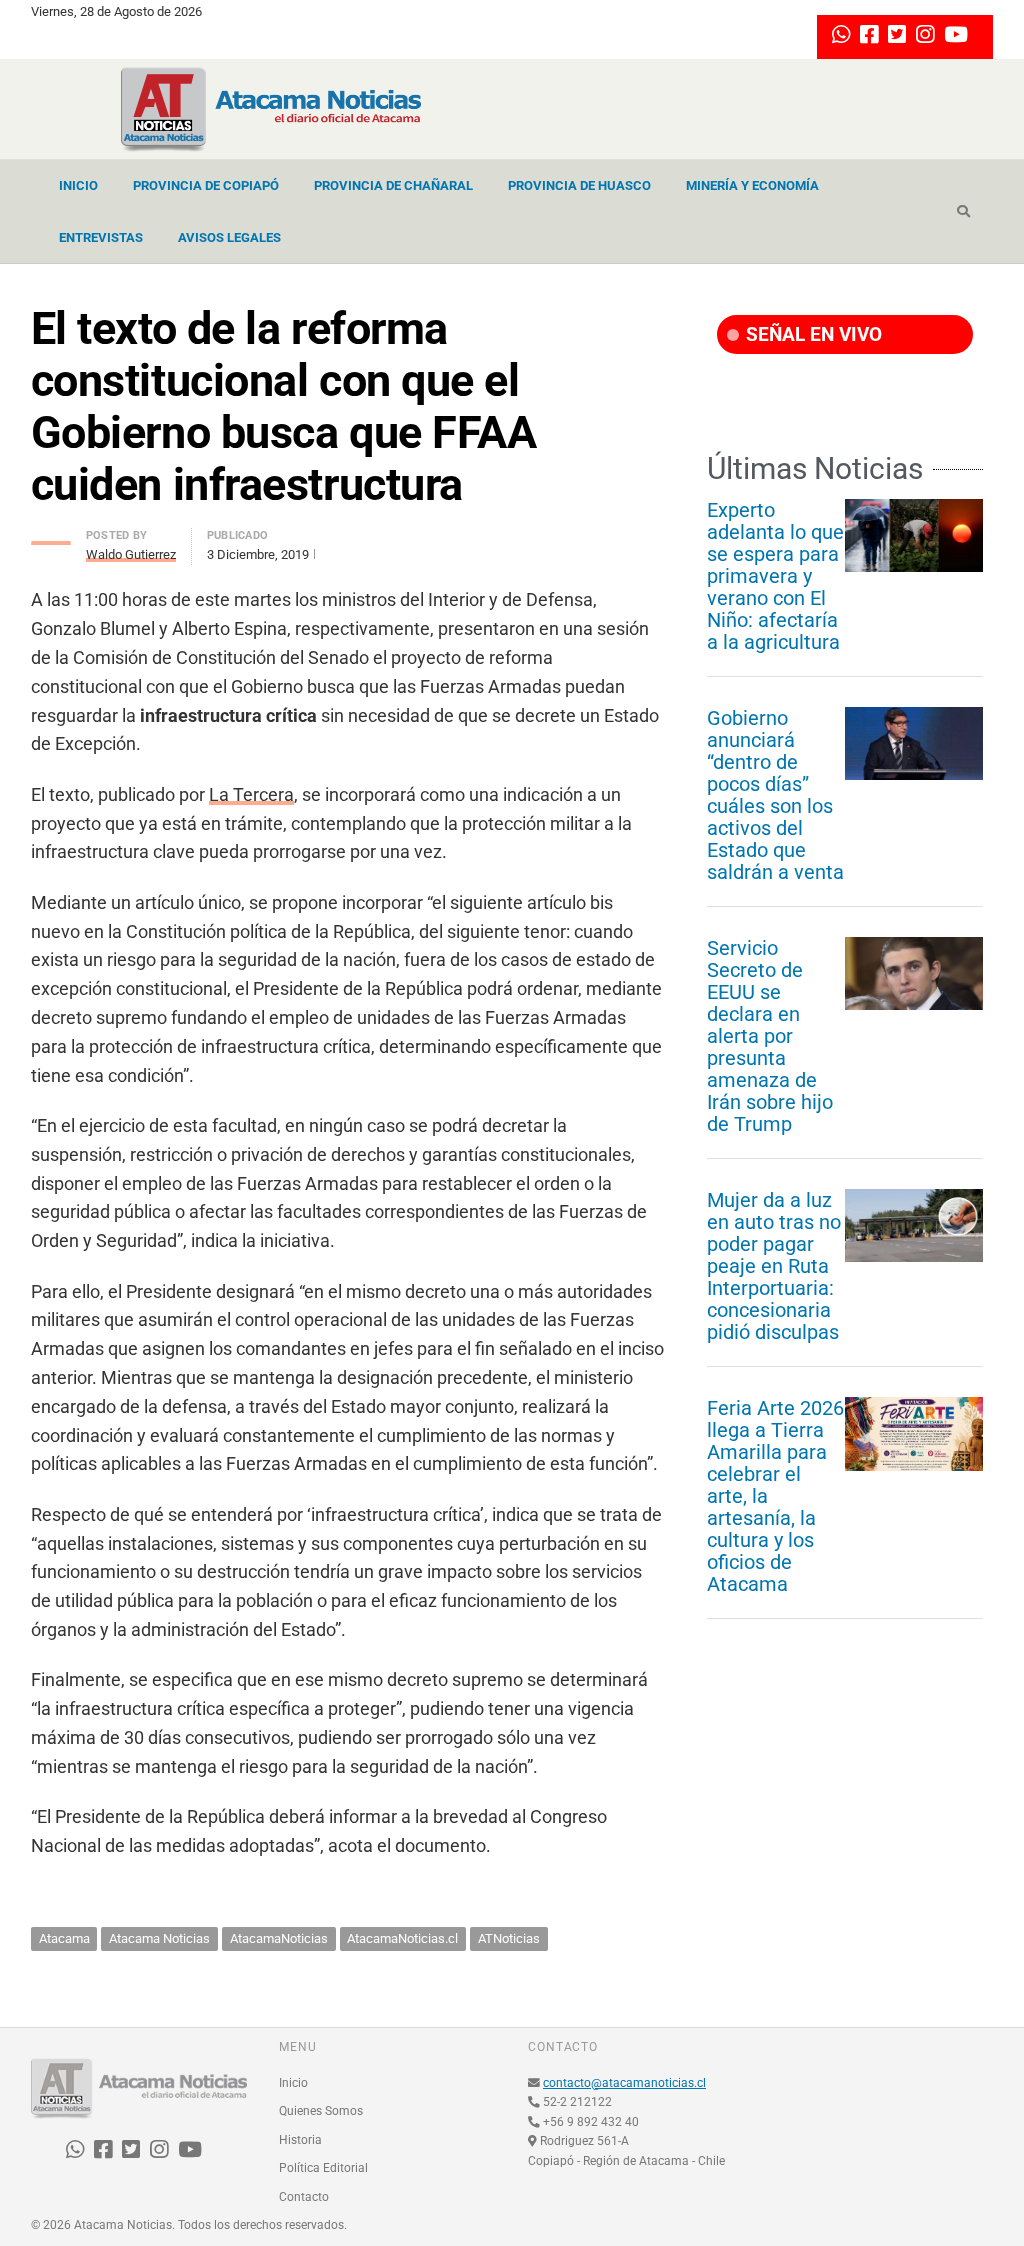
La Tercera (251, 794)
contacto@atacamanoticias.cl (624, 2083)
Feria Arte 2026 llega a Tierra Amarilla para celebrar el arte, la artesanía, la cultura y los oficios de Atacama (775, 1496)
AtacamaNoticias (279, 1938)
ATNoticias (509, 1938)
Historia (300, 2140)
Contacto (304, 2197)
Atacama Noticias (159, 1938)
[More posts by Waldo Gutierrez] (51, 537)
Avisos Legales (229, 237)
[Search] (963, 212)
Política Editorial (323, 2168)
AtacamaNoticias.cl (402, 1938)
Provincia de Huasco (579, 185)
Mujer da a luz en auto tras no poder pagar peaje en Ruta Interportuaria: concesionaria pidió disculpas (774, 1266)
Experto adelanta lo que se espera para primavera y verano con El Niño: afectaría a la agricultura (775, 576)
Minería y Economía (752, 185)
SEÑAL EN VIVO (811, 334)
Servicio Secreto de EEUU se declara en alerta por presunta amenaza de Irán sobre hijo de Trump (770, 1036)
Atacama (64, 1938)
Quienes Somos (321, 2111)
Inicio (78, 185)
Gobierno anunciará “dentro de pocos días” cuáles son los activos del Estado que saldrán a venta (775, 795)
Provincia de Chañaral (393, 185)
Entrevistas (101, 237)
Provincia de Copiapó (206, 185)
